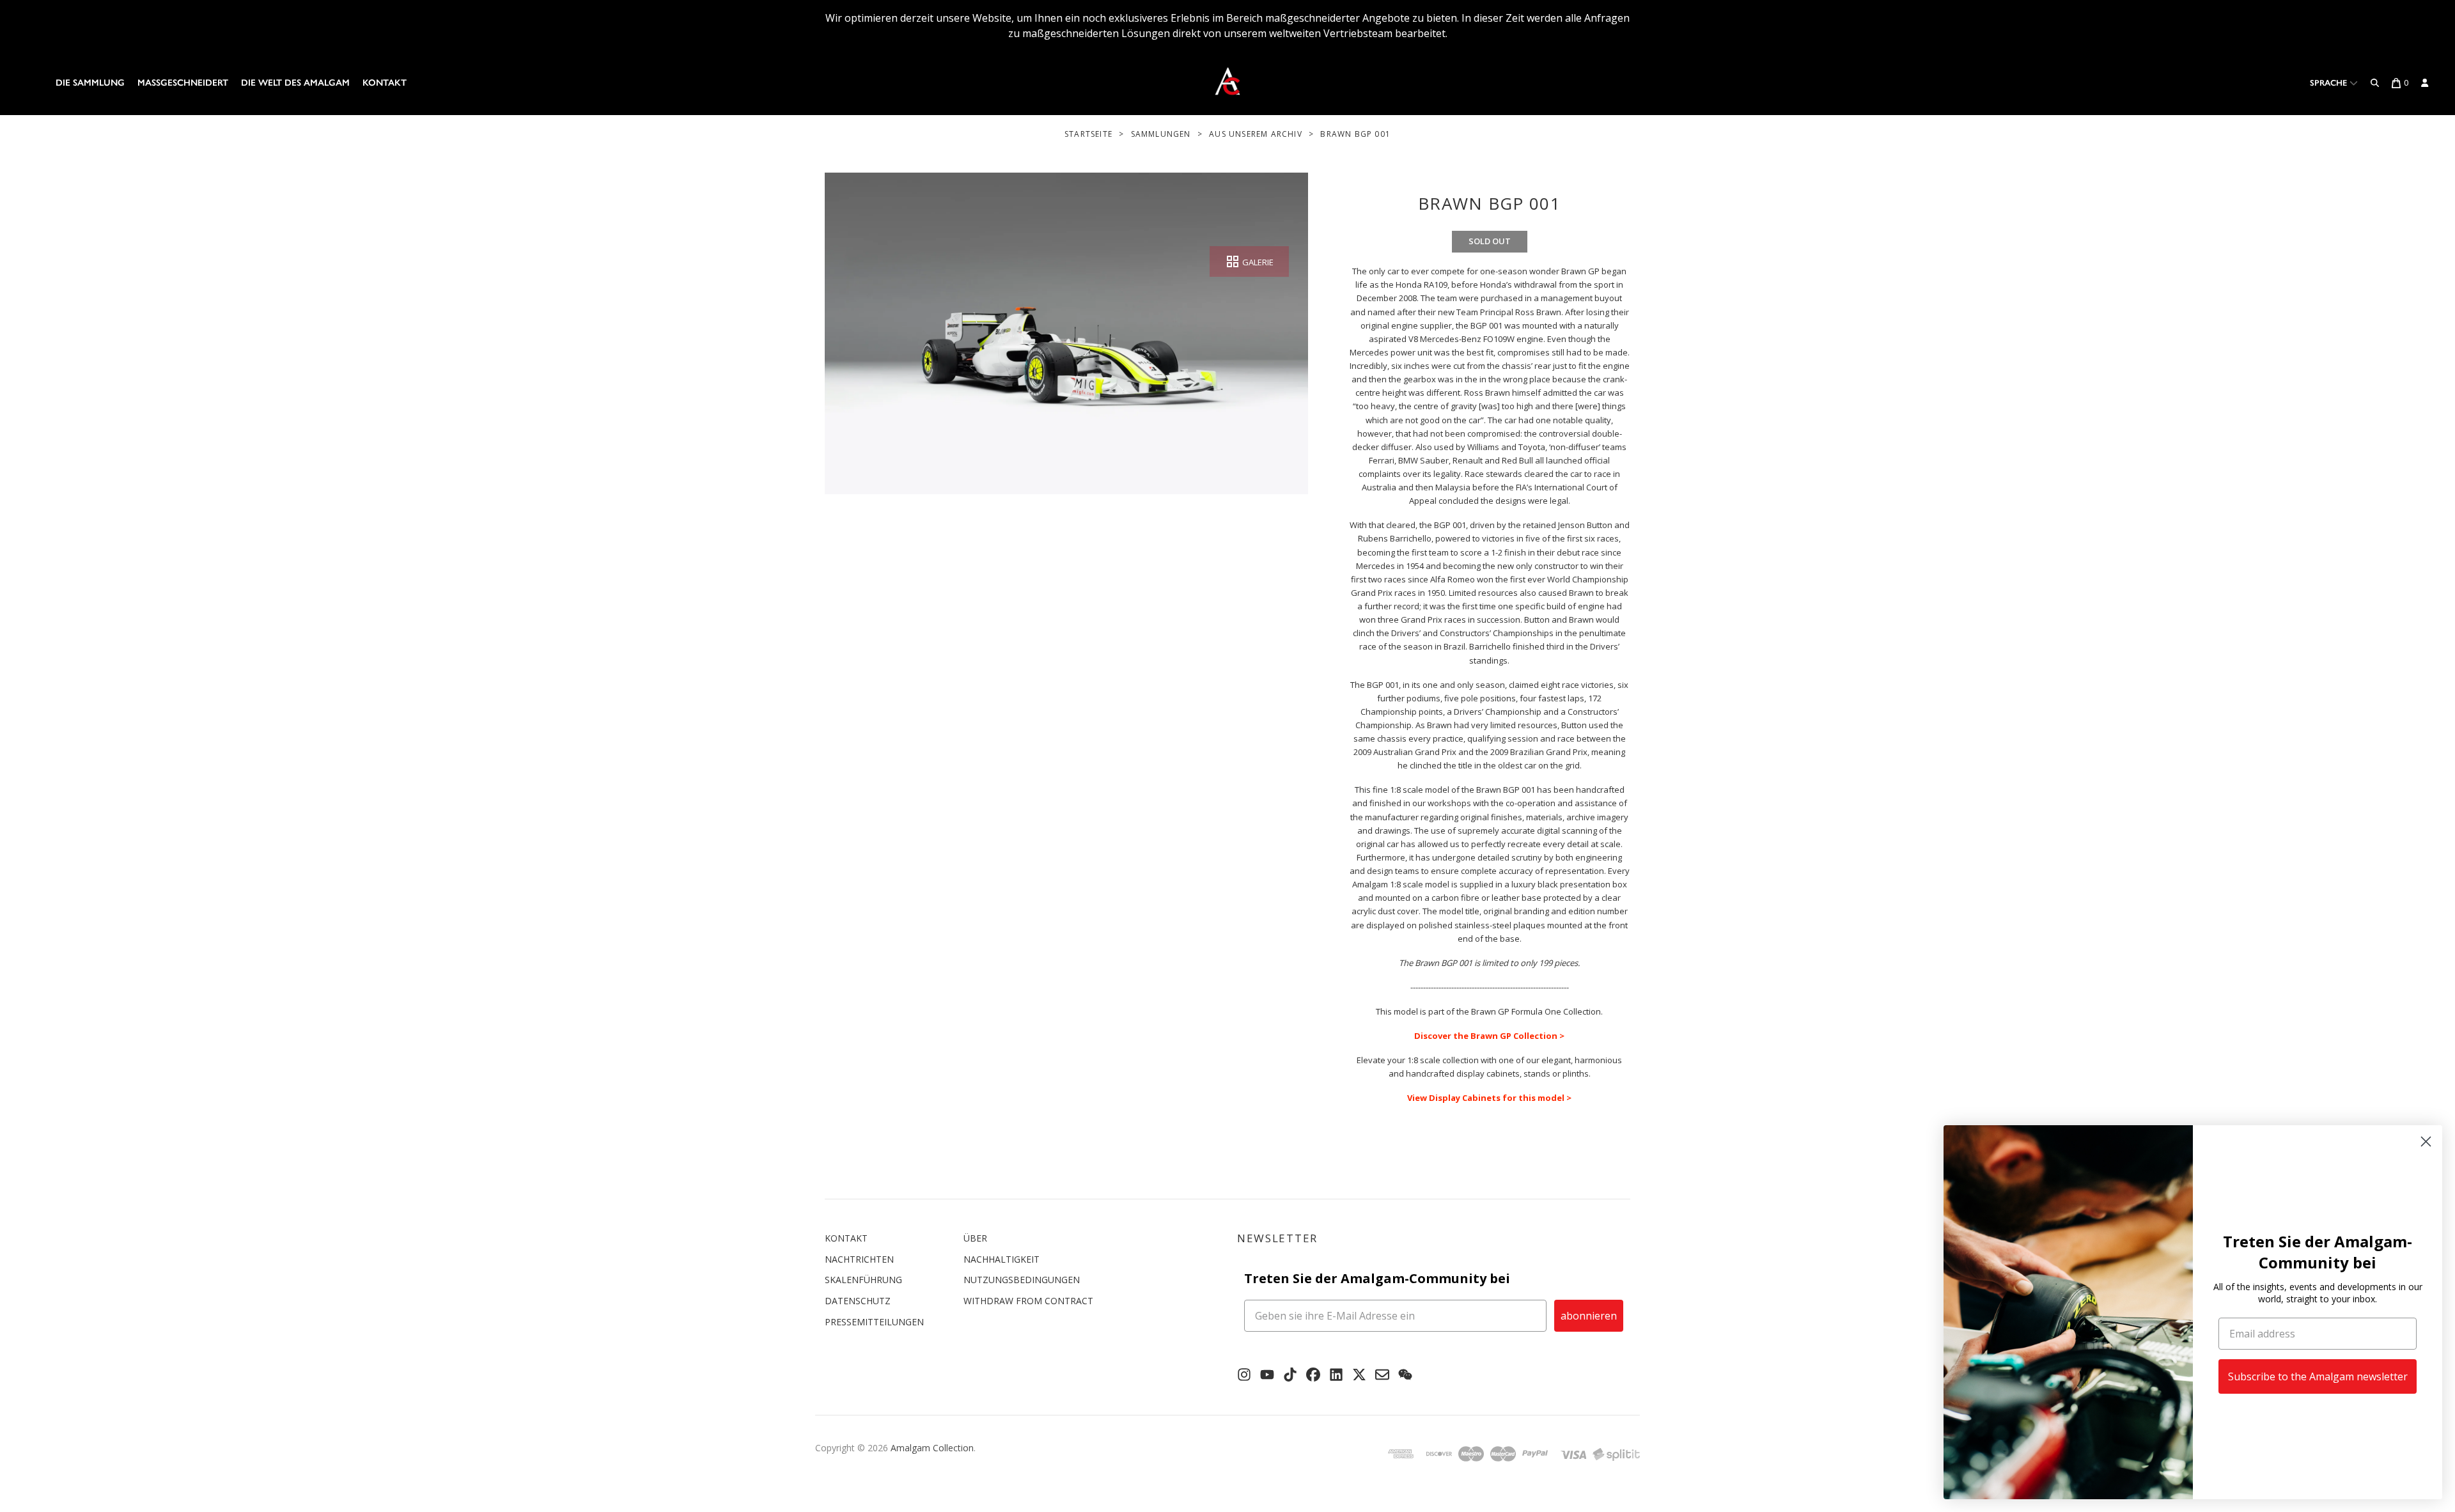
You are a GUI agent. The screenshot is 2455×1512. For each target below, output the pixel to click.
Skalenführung (863, 1280)
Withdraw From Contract (1028, 1301)
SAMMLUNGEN (1161, 134)
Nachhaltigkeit (1001, 1259)
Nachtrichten (859, 1259)
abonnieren (1589, 1316)
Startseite (1088, 134)
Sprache (2330, 83)
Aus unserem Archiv (1256, 134)
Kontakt (385, 83)
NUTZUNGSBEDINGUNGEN (1022, 1280)
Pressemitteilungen (874, 1322)
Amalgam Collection (932, 1448)
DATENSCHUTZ (858, 1301)
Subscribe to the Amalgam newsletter (2318, 1376)
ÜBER (975, 1238)
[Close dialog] (2426, 1142)
